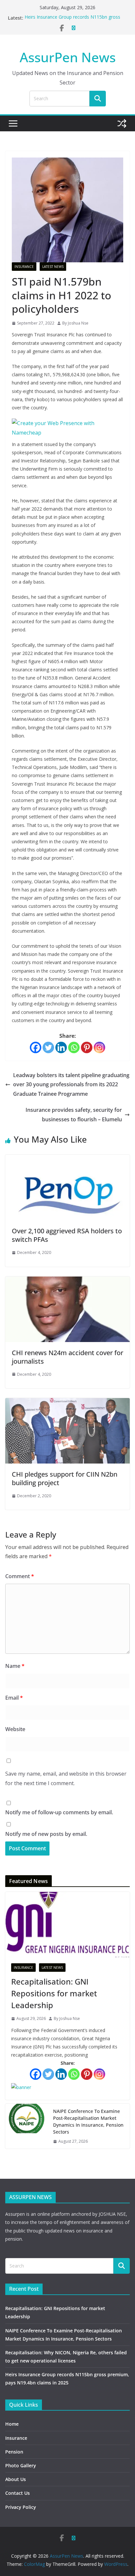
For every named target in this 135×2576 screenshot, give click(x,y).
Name (15, 1666)
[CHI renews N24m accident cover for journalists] (67, 1281)
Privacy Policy (21, 2507)
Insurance (24, 267)
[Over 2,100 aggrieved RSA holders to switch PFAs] (67, 1159)
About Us (16, 2479)
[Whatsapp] (74, 1047)
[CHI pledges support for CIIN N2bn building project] (67, 1403)
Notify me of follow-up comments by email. (59, 1812)
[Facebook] (36, 1047)
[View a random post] (122, 123)
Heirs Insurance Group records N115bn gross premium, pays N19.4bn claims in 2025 (72, 21)
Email (14, 1698)
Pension (14, 2452)
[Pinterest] (87, 1047)
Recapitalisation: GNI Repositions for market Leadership (54, 1993)
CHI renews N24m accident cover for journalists (67, 1357)
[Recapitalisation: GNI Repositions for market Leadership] (67, 1925)
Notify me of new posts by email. (46, 1834)
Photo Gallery (21, 2465)
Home (12, 2424)
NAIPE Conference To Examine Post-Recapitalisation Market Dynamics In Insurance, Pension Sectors (88, 2121)
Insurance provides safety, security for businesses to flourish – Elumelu (74, 1115)
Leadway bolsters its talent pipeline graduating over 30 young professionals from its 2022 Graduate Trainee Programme (71, 1085)
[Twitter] (48, 1047)
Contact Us (18, 2493)
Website (15, 1729)
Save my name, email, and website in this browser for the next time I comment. (66, 1778)
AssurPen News (68, 57)
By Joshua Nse (75, 323)
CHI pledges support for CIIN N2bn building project (65, 1478)
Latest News (53, 267)
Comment (20, 1576)
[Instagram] (99, 1047)
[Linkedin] (61, 1047)
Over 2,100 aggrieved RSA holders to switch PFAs (67, 1235)
